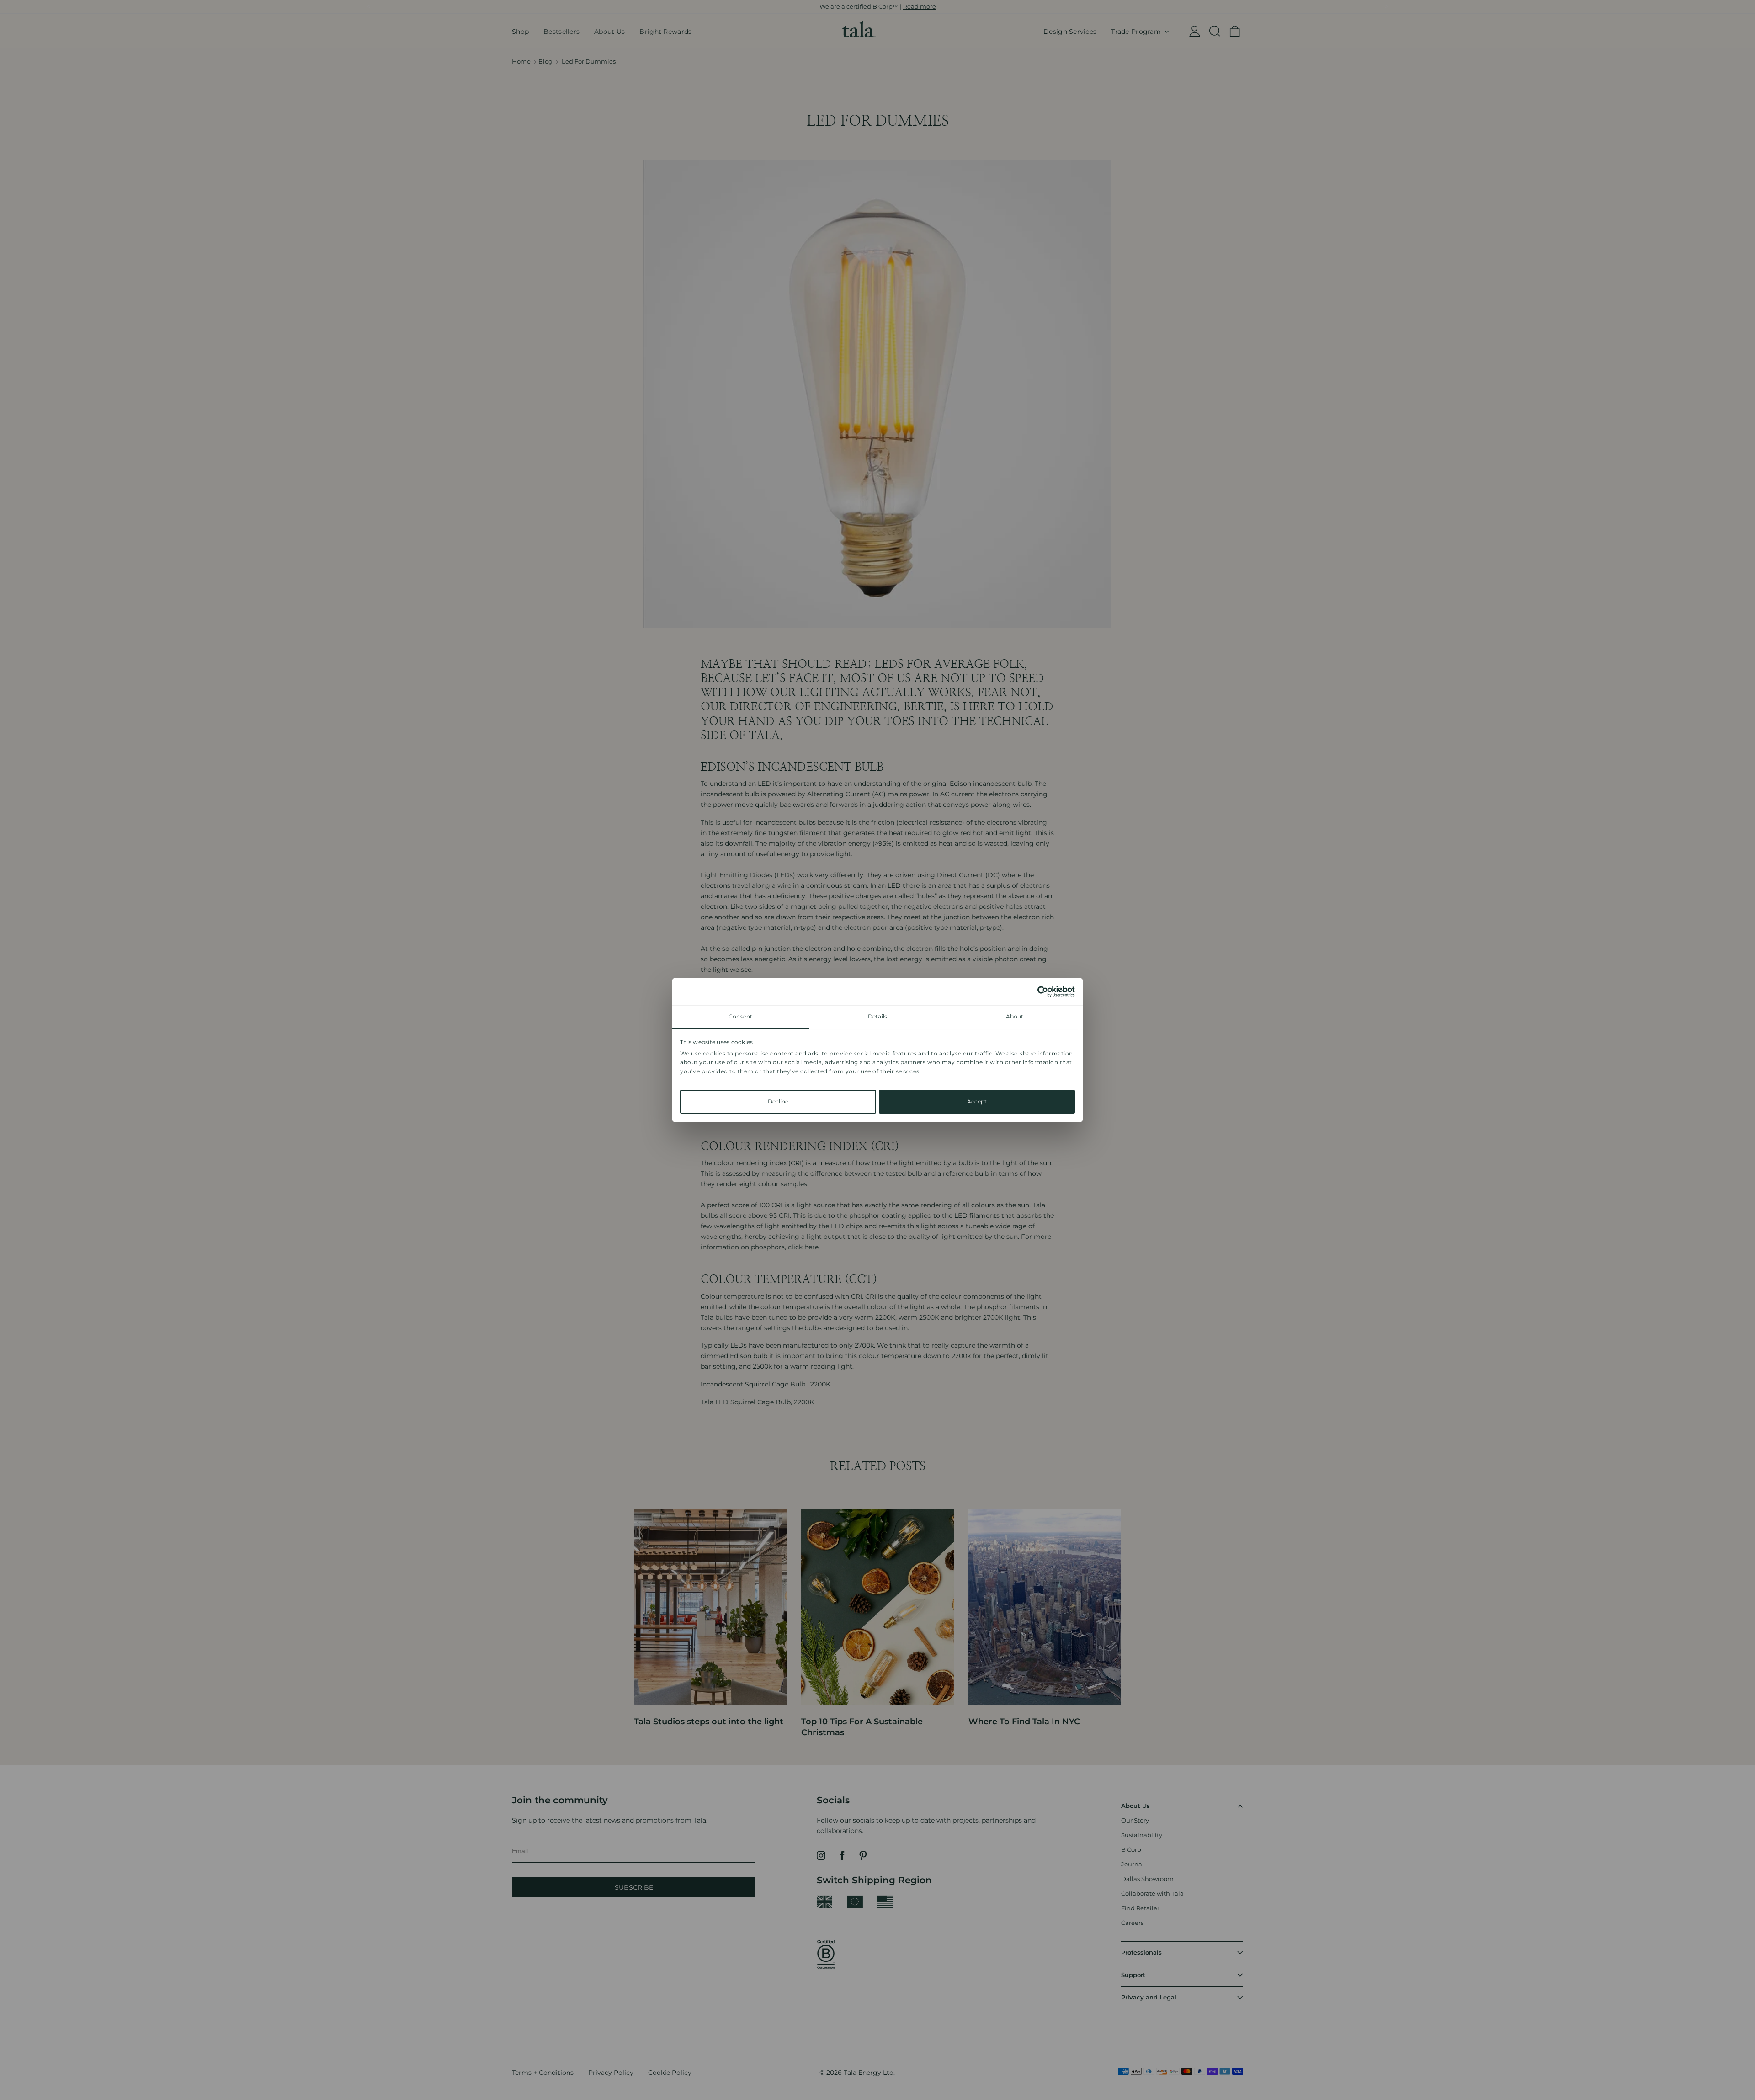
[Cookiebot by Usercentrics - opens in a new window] (1035, 991)
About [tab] (1015, 1016)
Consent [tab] (740, 1016)
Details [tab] (877, 1016)
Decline (778, 1101)
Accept (977, 1101)
